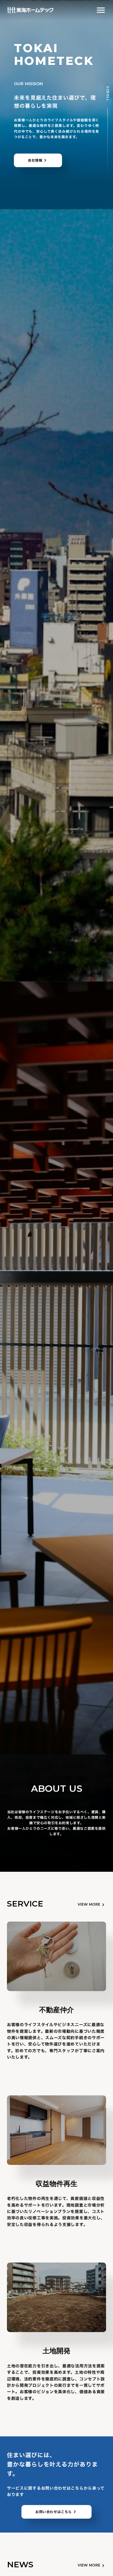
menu (101, 10)
